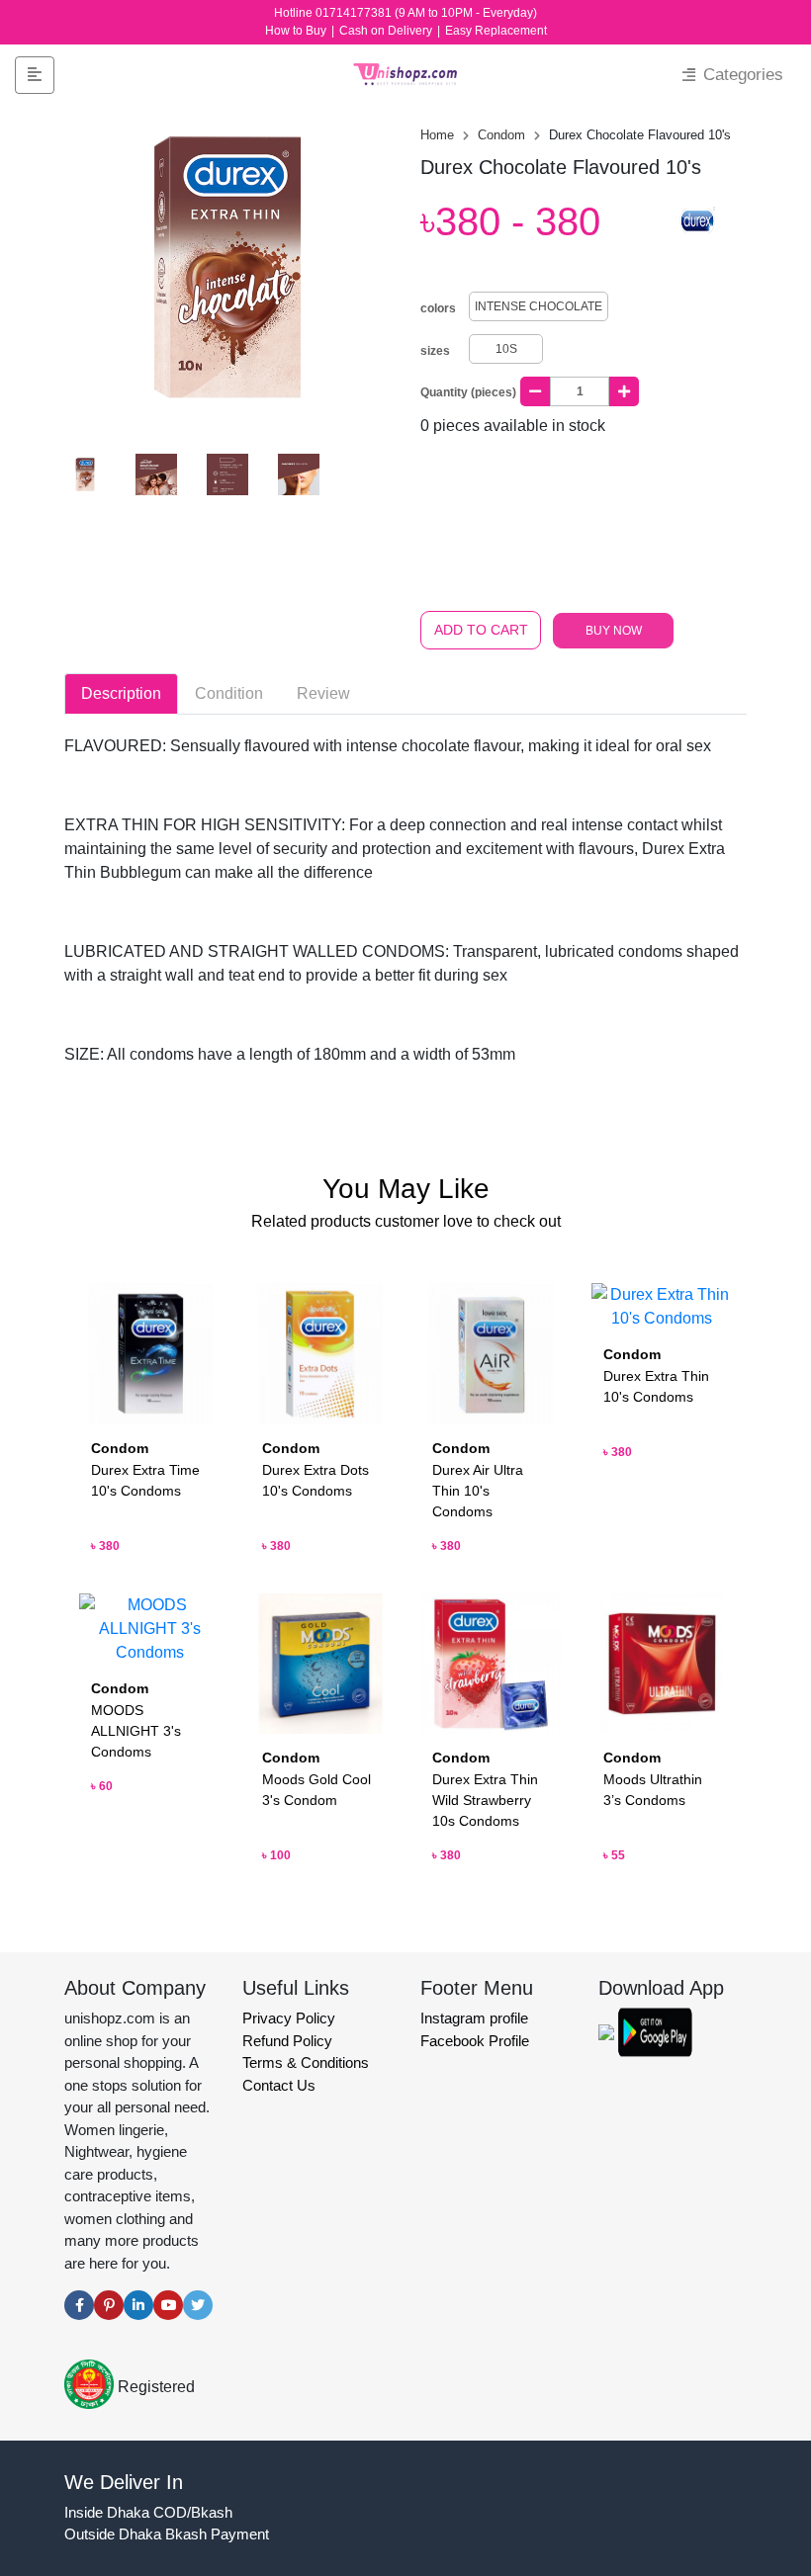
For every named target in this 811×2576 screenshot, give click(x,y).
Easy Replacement (496, 31)
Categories (741, 75)
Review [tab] (323, 693)
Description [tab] (121, 693)
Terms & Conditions (306, 2062)
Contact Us (279, 2085)
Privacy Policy (289, 2018)
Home (439, 135)
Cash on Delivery (387, 31)
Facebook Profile (475, 2041)
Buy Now (614, 631)
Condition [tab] (229, 693)
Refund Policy (287, 2041)
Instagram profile (474, 2018)
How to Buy (297, 31)
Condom (503, 135)
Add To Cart (481, 630)
